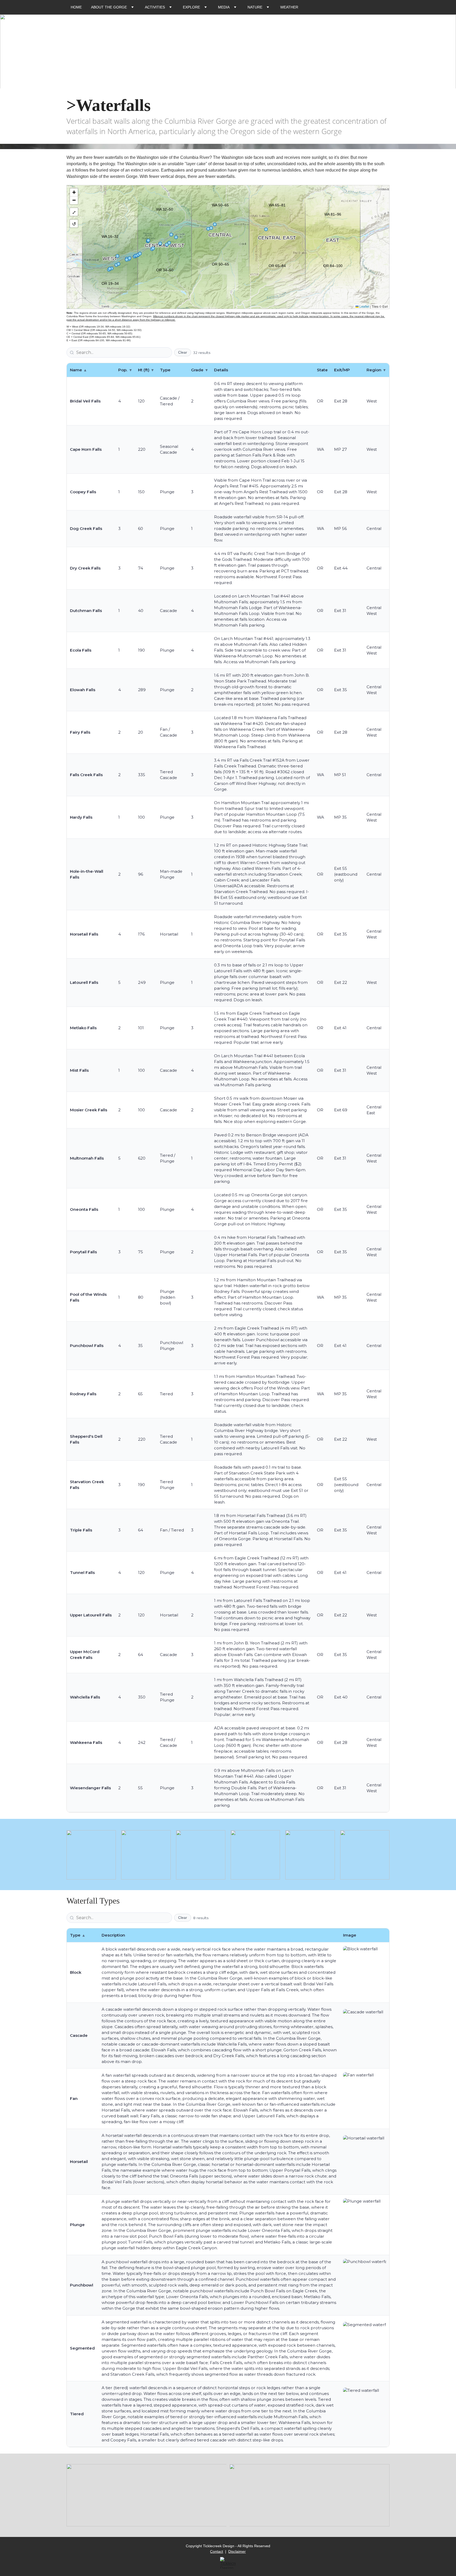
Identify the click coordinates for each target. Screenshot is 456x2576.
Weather (289, 7)
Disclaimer (237, 2551)
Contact (217, 2551)
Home (76, 7)
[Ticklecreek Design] (228, 2563)
